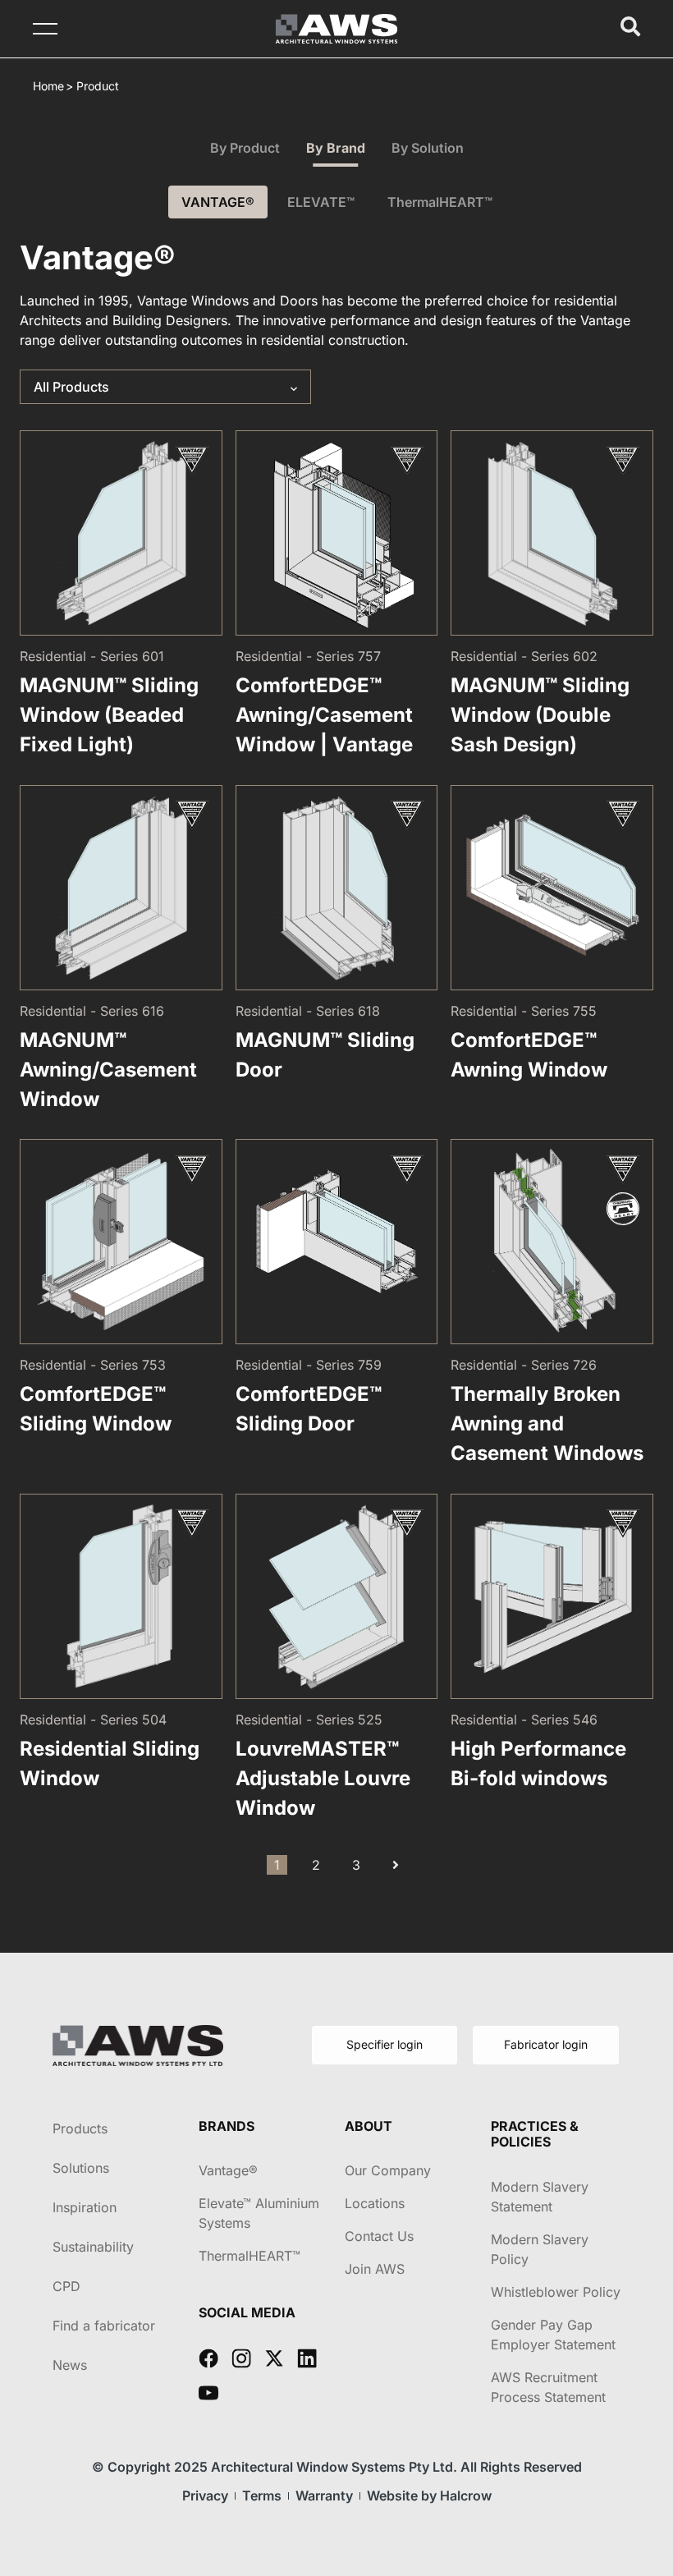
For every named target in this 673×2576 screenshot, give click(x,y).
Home (48, 86)
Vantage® (228, 2170)
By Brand (336, 148)
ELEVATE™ (321, 202)
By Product (245, 148)
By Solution (428, 148)
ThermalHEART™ (440, 202)
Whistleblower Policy (556, 2292)
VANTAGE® (218, 202)
